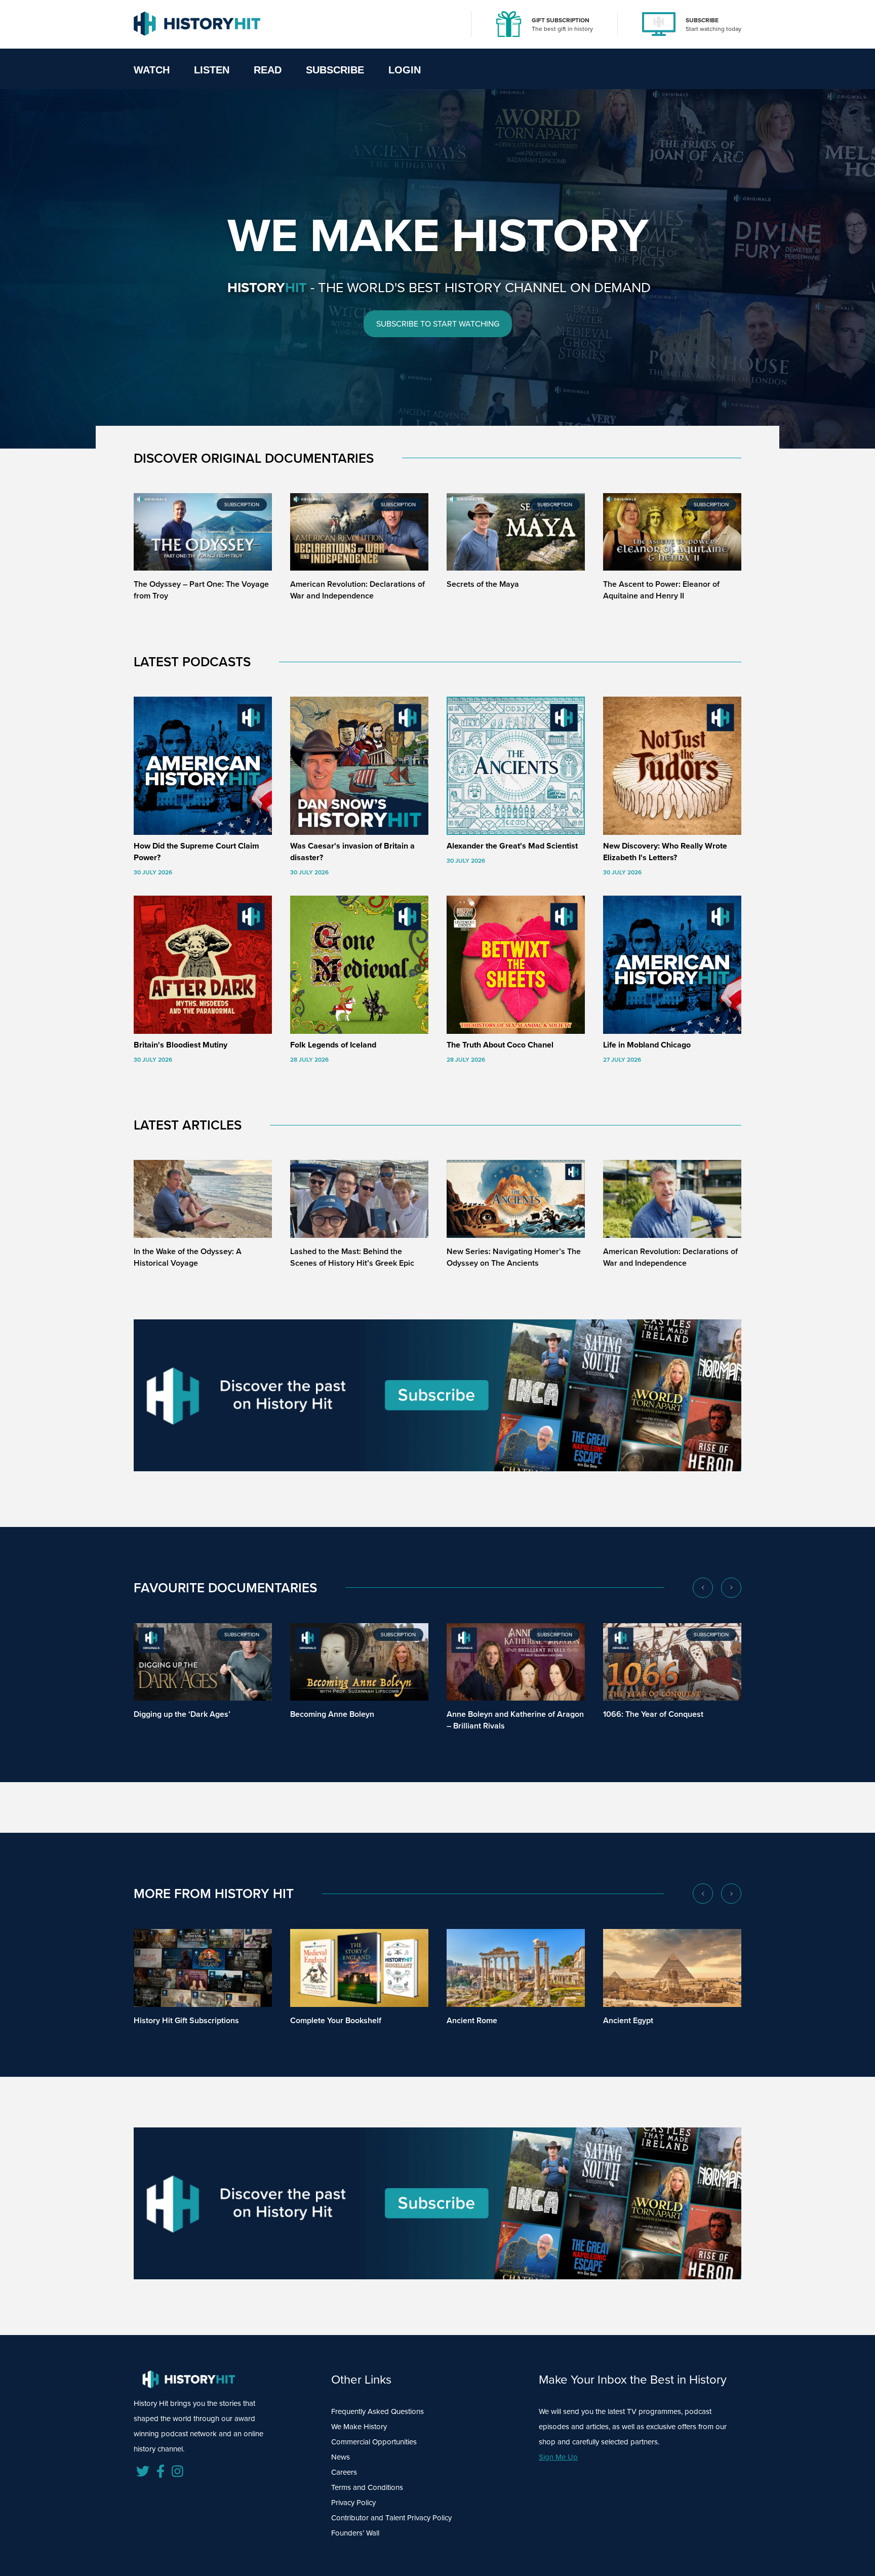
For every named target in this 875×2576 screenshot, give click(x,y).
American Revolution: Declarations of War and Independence (357, 590)
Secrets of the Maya (483, 584)
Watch (152, 70)
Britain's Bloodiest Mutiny (181, 1045)
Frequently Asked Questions (377, 2411)
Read (268, 70)
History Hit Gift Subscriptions (186, 2020)
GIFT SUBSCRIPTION (561, 20)
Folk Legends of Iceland (333, 1045)
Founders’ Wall (355, 2533)
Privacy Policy (353, 2503)
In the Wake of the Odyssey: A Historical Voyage (188, 1257)
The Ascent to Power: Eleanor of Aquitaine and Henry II (661, 590)
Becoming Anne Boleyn (332, 1714)
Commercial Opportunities (374, 2442)
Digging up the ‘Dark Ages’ (182, 1714)
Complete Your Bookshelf (336, 2020)
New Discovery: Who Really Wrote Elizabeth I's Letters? (665, 852)
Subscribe (335, 70)
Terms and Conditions (367, 2487)
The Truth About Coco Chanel (500, 1045)
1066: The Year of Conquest (653, 1714)
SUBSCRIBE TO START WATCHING (438, 324)
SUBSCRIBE (702, 20)
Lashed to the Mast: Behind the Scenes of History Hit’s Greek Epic (352, 1257)
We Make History (359, 2427)
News (341, 2457)
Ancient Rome (472, 2020)
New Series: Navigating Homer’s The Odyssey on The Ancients (514, 1257)
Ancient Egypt (628, 2020)
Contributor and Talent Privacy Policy (391, 2518)
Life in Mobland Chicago (647, 1045)
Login (405, 70)
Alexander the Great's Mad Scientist (512, 846)
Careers (344, 2472)
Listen (212, 70)
